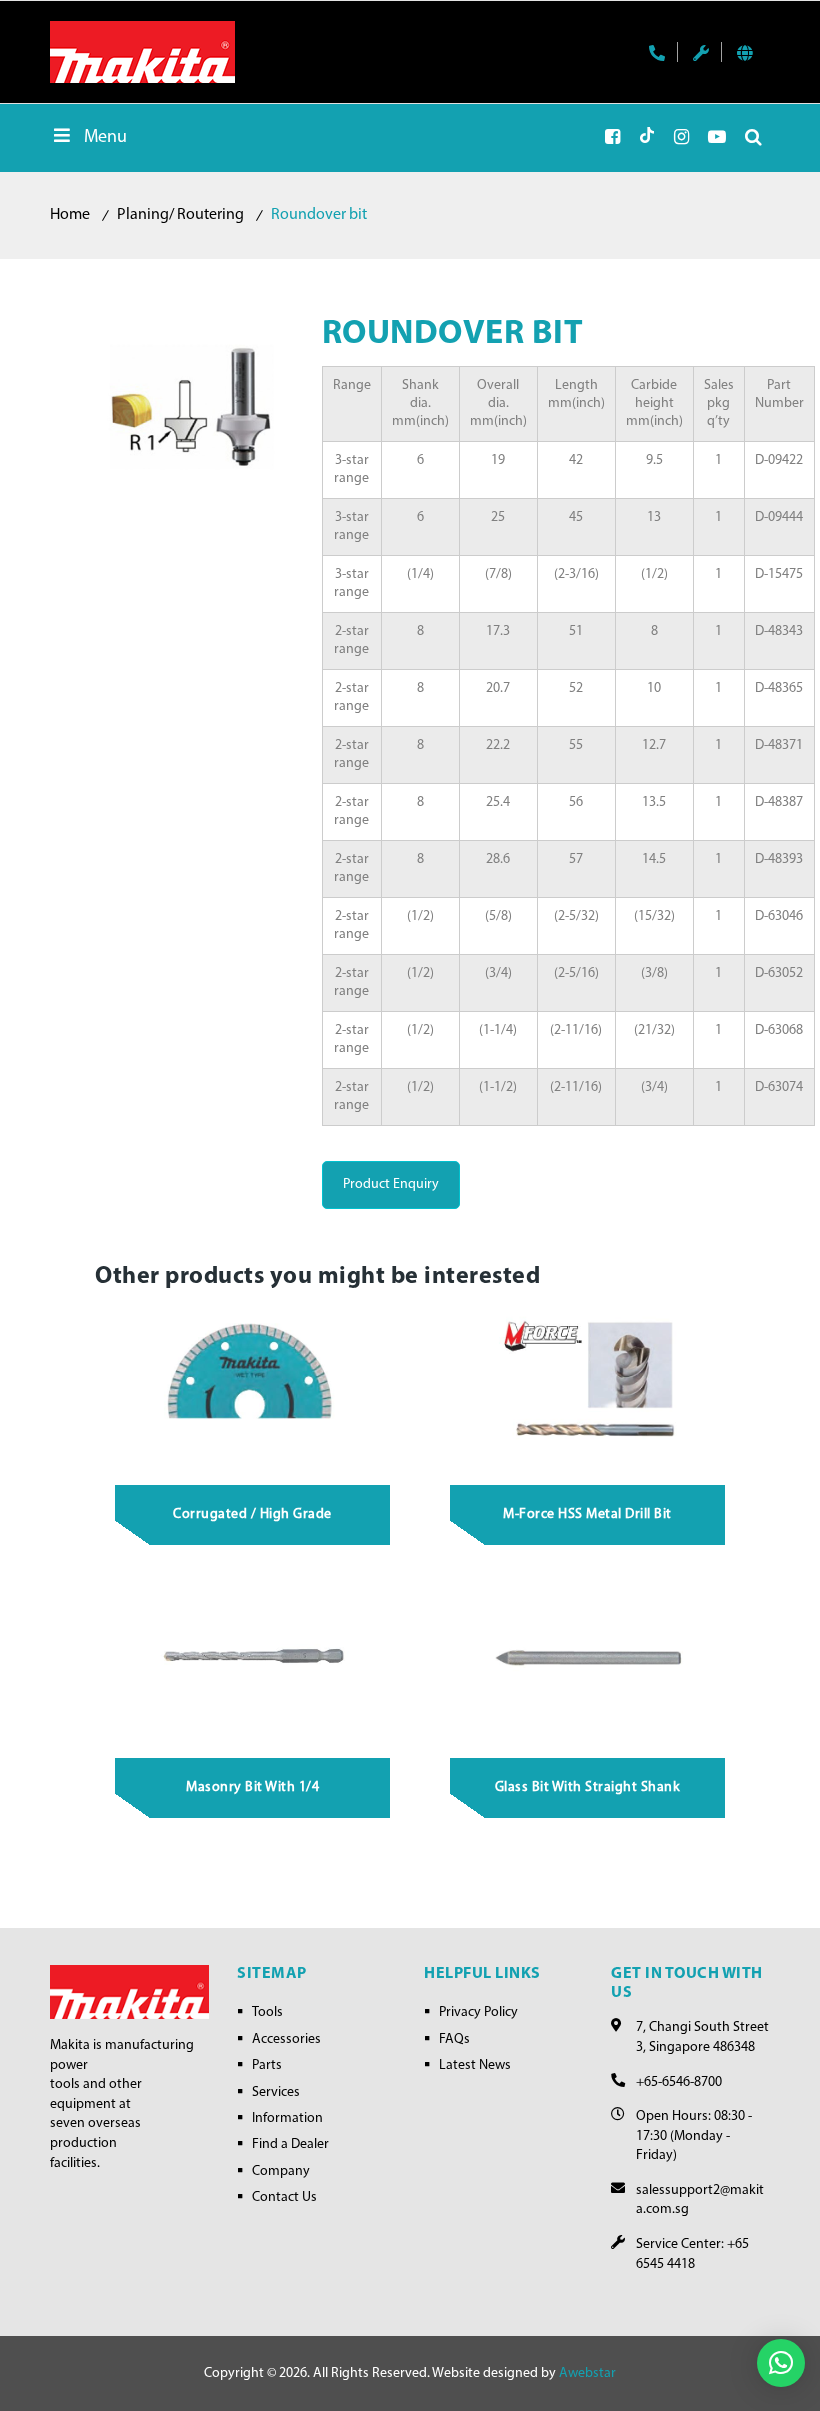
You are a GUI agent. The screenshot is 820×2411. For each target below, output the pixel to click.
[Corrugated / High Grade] (253, 1386)
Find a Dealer (290, 2144)
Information (287, 2118)
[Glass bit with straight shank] (588, 1659)
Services (276, 2092)
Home (70, 215)
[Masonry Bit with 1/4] (253, 1659)
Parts (267, 2065)
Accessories (286, 2039)
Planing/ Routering (180, 215)
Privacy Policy (478, 2012)
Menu (105, 138)
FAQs (454, 2039)
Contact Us (284, 2197)
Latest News (475, 2065)
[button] (781, 2363)
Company (281, 2171)
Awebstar (587, 2373)
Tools (267, 2012)
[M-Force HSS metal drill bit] (588, 1386)
